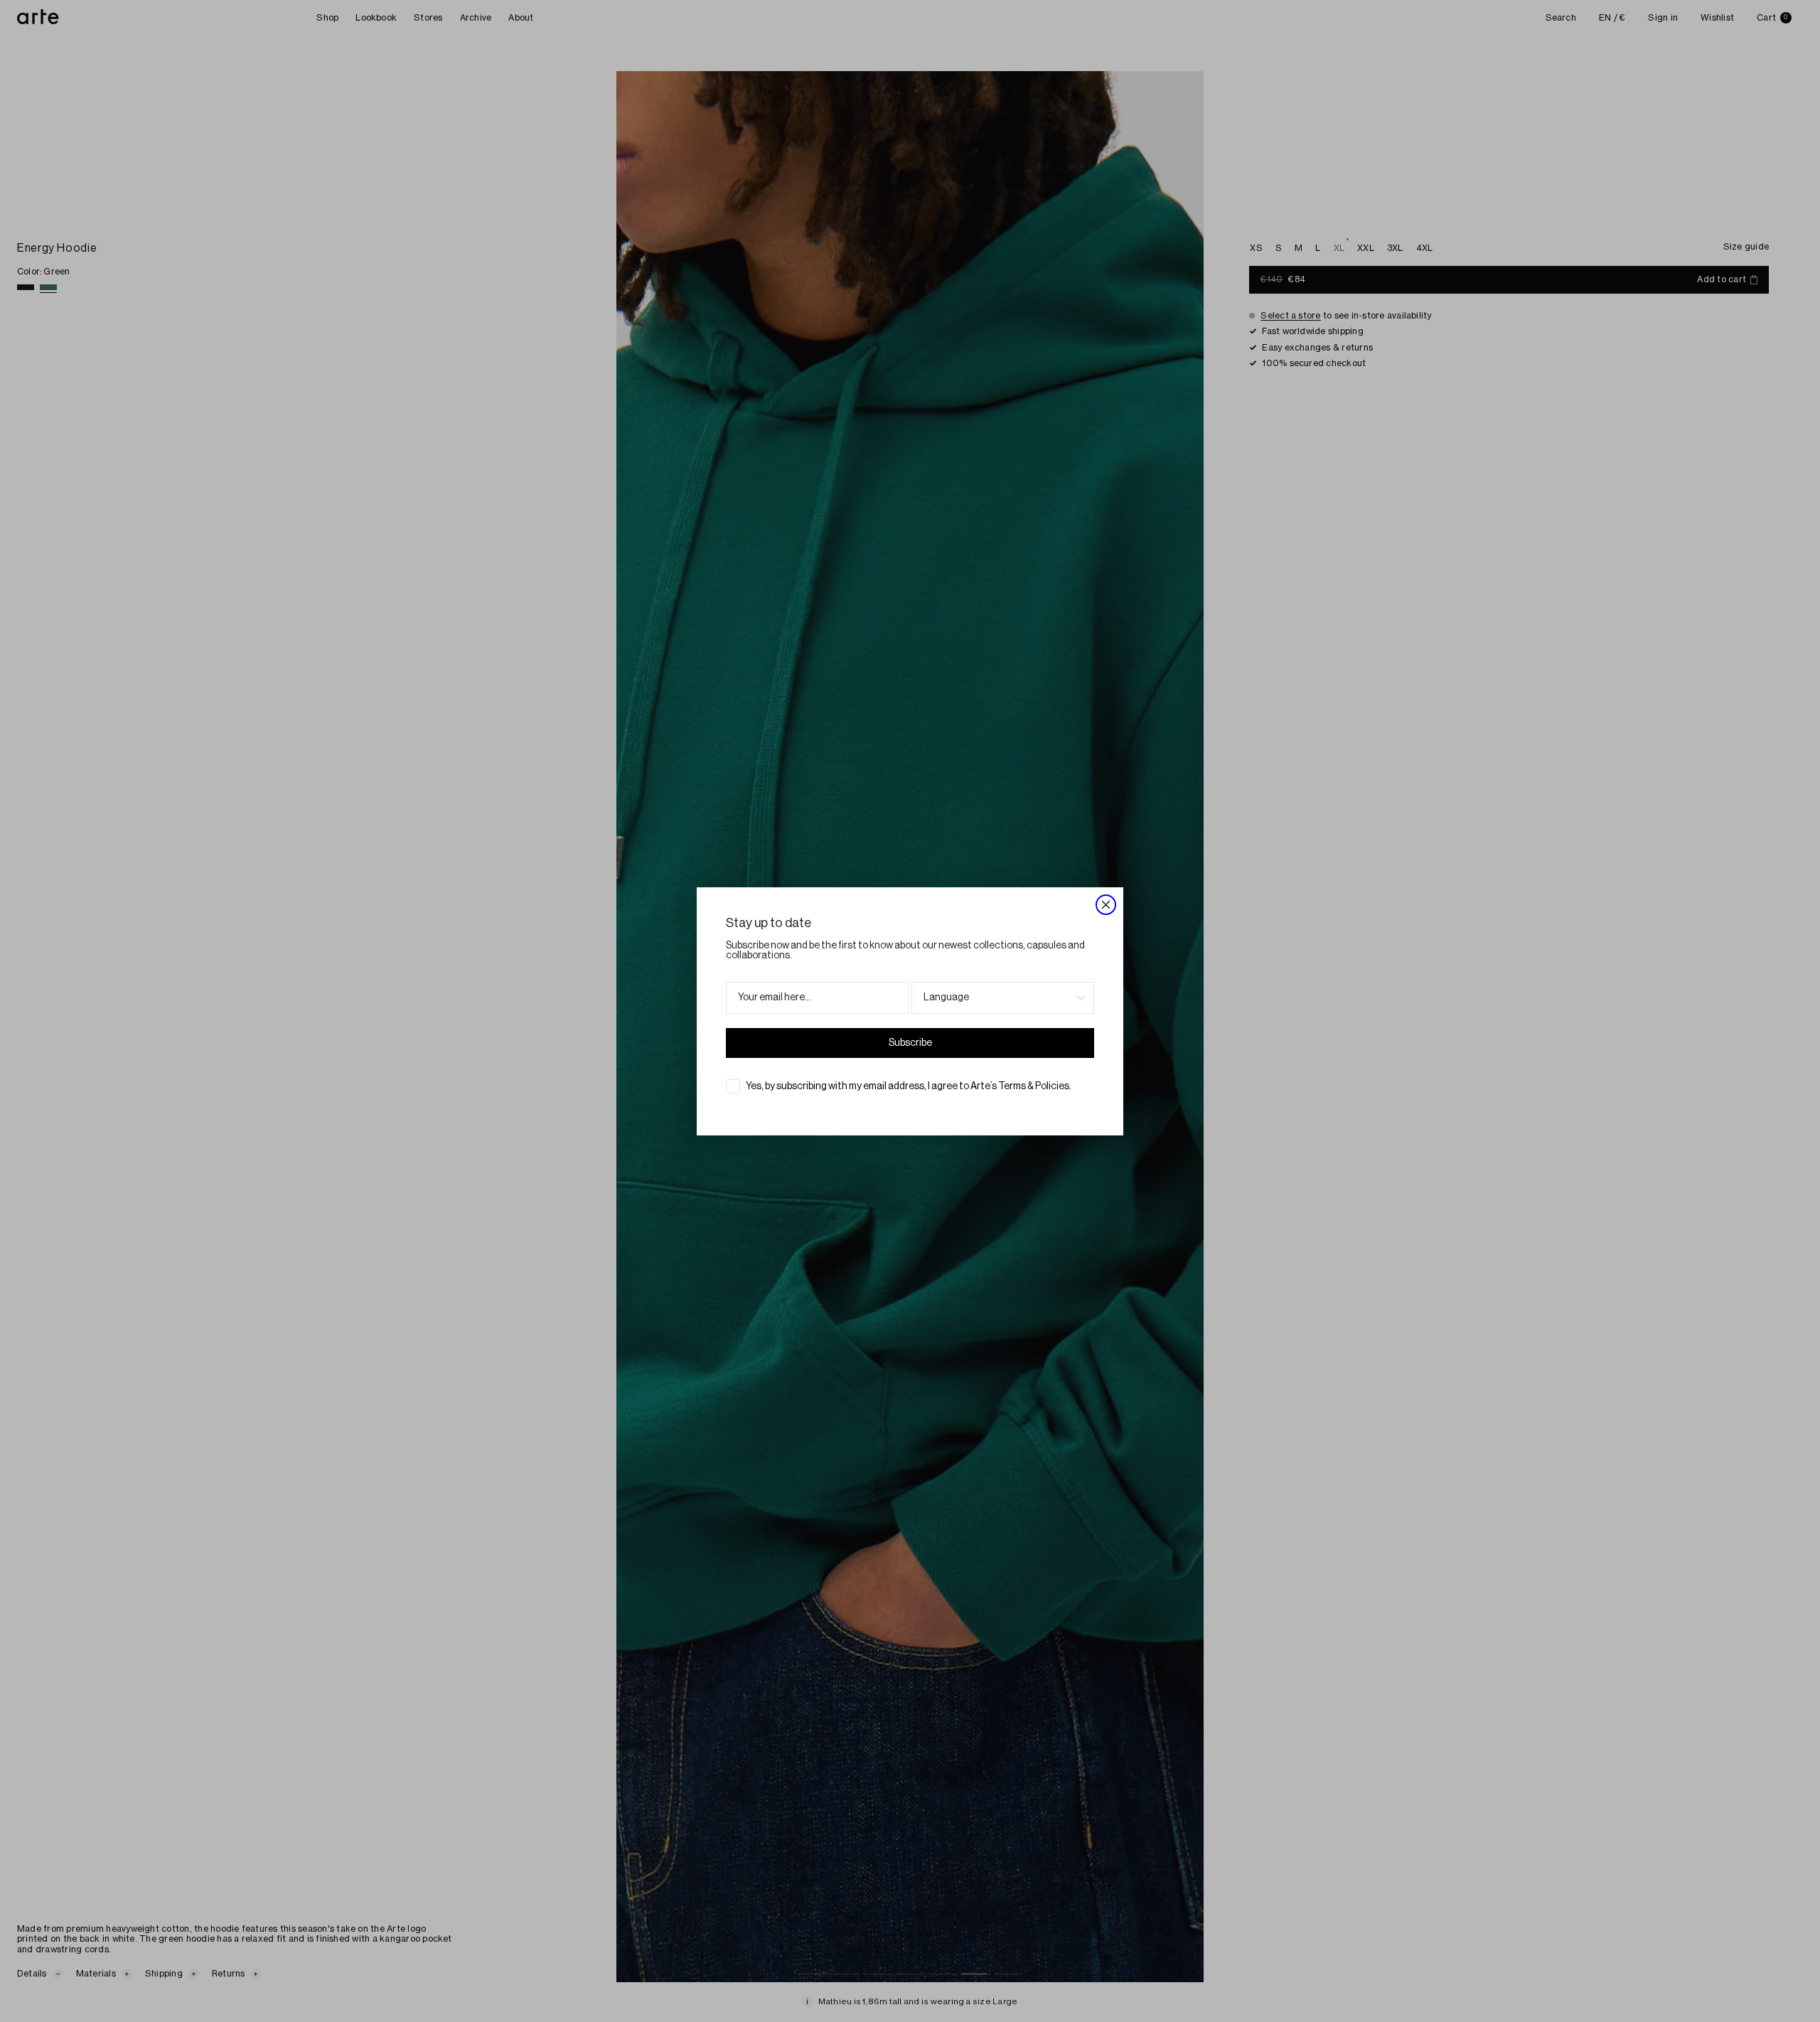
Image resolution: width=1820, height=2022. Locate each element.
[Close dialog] (1106, 905)
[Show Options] (1081, 998)
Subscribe (910, 1043)
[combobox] (999, 998)
